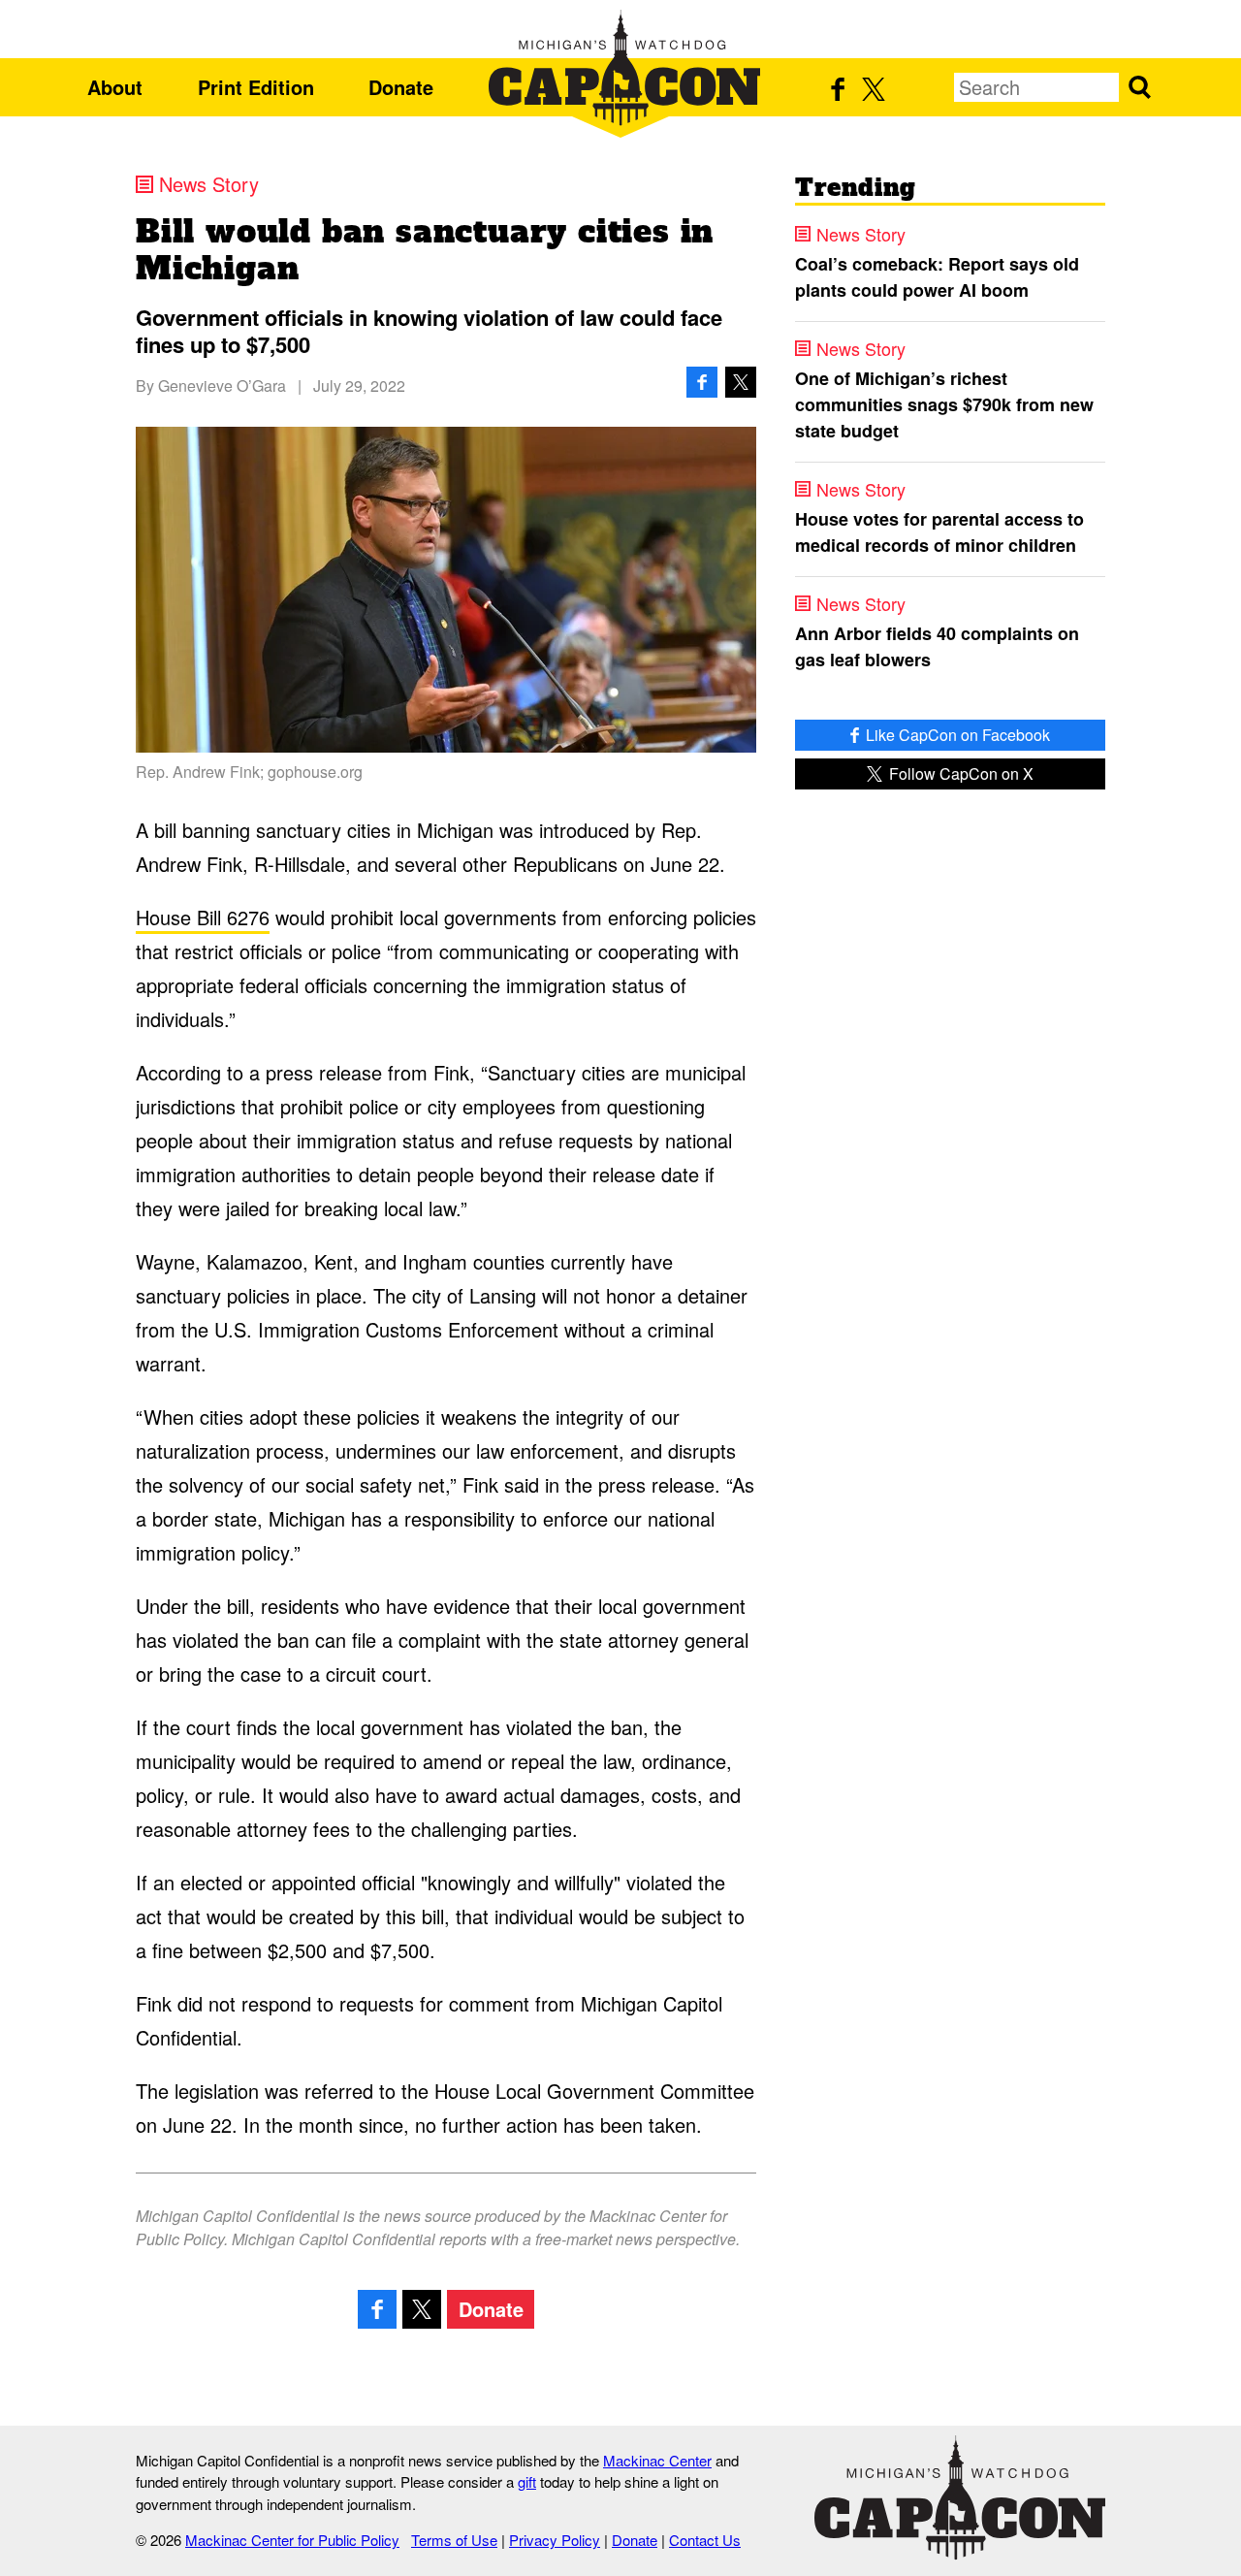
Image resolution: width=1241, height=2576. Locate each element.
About (115, 87)
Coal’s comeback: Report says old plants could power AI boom (937, 277)
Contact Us (705, 2540)
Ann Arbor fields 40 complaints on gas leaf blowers (937, 646)
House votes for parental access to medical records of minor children (939, 532)
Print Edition (256, 87)
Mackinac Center (657, 2460)
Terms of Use (454, 2540)
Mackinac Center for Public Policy (292, 2540)
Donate (401, 87)
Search (1139, 87)
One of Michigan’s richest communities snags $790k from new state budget (944, 404)
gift (527, 2481)
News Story (209, 184)
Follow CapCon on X (959, 773)
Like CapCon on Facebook (956, 735)
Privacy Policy (555, 2540)
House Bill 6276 (203, 917)
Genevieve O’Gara (222, 386)
